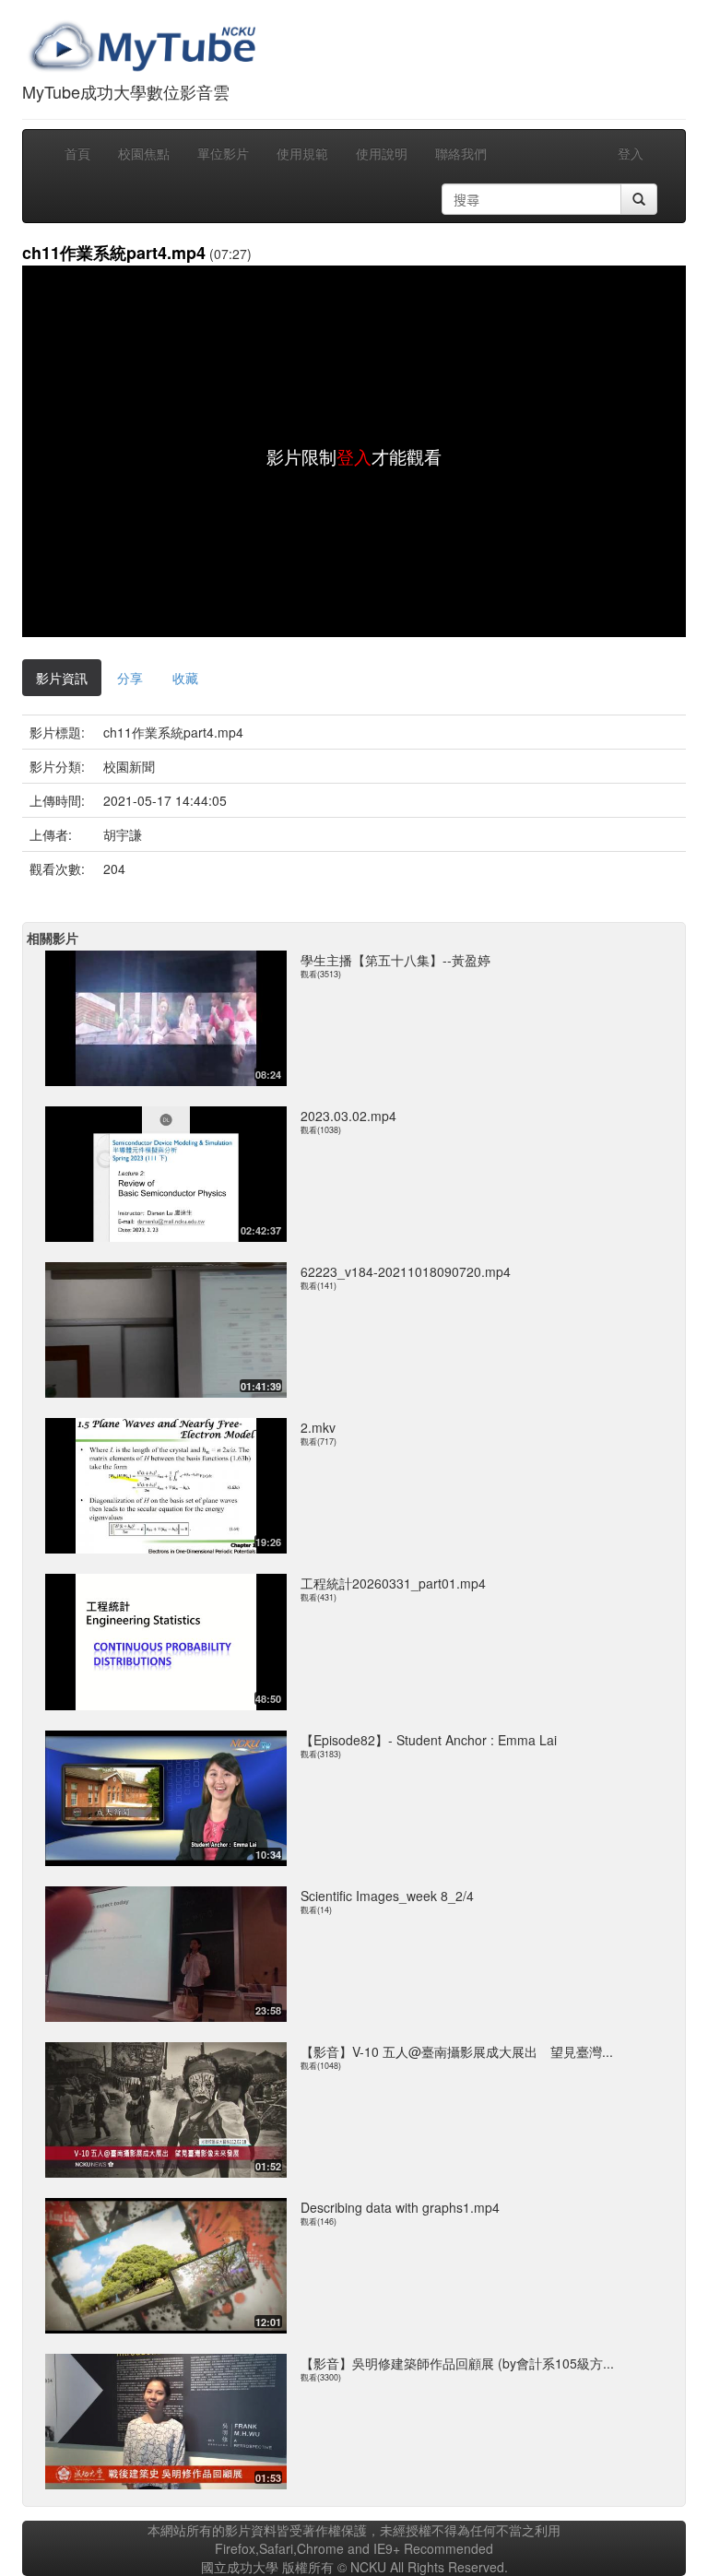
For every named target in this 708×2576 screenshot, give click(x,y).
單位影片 (223, 153)
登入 (631, 153)
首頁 (77, 153)
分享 (130, 678)
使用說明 (382, 153)
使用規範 (302, 153)
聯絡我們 (461, 153)
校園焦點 (144, 153)
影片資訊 (62, 678)
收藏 (185, 678)
